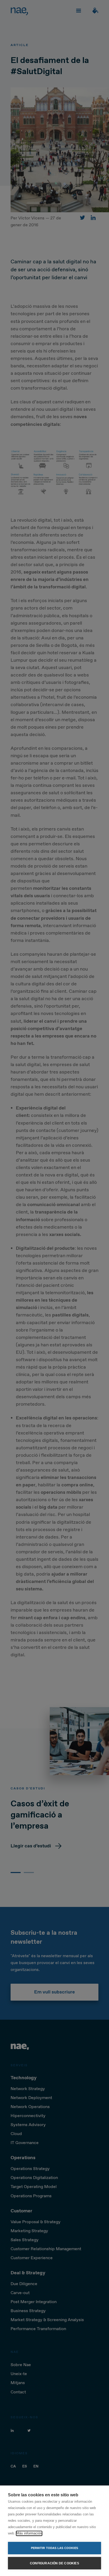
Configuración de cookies (54, 2563)
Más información (29, 2533)
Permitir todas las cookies (54, 2548)
